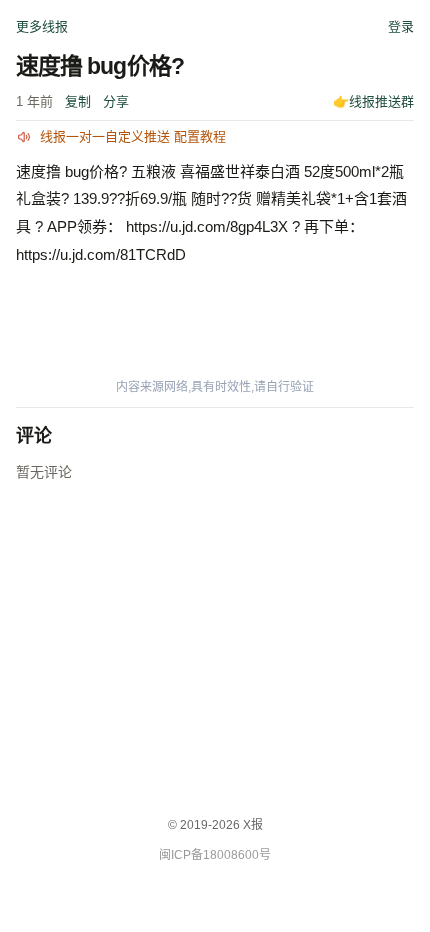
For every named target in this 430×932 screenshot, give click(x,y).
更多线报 (42, 26)
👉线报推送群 (373, 101)
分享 (116, 101)
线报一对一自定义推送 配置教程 (133, 136)
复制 (78, 101)
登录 (401, 26)
